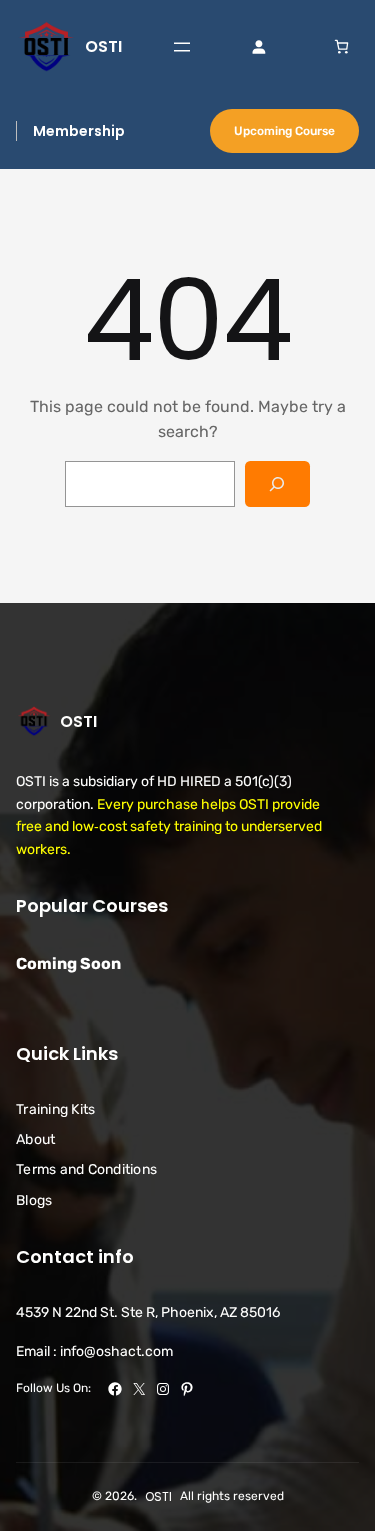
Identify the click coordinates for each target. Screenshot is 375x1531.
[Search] (277, 484)
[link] (341, 46)
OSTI (103, 46)
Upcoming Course (284, 131)
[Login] (258, 46)
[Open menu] (182, 47)
